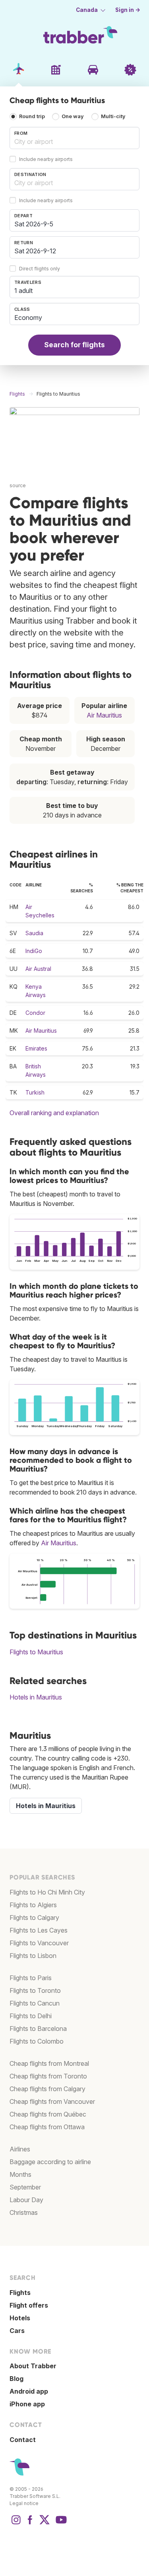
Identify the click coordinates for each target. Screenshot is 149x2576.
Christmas (24, 2212)
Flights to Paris (31, 1978)
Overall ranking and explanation (54, 1113)
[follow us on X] (45, 2524)
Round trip (32, 116)
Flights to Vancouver (39, 1943)
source (18, 485)
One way (73, 116)
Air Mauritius (104, 715)
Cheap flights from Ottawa (47, 2127)
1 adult (23, 291)
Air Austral (38, 969)
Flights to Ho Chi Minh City (47, 1892)
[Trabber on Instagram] (16, 2524)
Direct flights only (40, 269)
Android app (29, 2391)
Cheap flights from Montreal (49, 2063)
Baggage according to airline (50, 2162)
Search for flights (74, 345)
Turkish (35, 1092)
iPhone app (27, 2404)
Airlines (20, 2149)
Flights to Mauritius (36, 1652)
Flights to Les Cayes (39, 1930)
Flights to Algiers (33, 1905)
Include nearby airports (46, 159)
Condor (35, 1013)
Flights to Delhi (31, 2016)
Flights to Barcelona (38, 2029)
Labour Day (26, 2200)
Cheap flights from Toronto (48, 2076)
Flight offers (29, 2305)
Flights (20, 2293)
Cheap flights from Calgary (47, 2089)
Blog (16, 2379)
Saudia (34, 933)
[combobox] (74, 138)
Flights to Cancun (35, 2003)
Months (20, 2174)
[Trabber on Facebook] (30, 2524)
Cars (17, 2331)
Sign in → (128, 10)
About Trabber (33, 2366)
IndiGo (34, 951)
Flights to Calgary (34, 1918)
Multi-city (113, 116)
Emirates (36, 1048)
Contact (23, 2440)
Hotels (20, 2318)
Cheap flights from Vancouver (52, 2101)
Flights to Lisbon (33, 1956)
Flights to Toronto (35, 1990)
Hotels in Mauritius (36, 1697)
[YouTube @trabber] (60, 2524)
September (25, 2187)
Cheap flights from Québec (48, 2114)
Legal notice (24, 2503)
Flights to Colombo (37, 2041)
